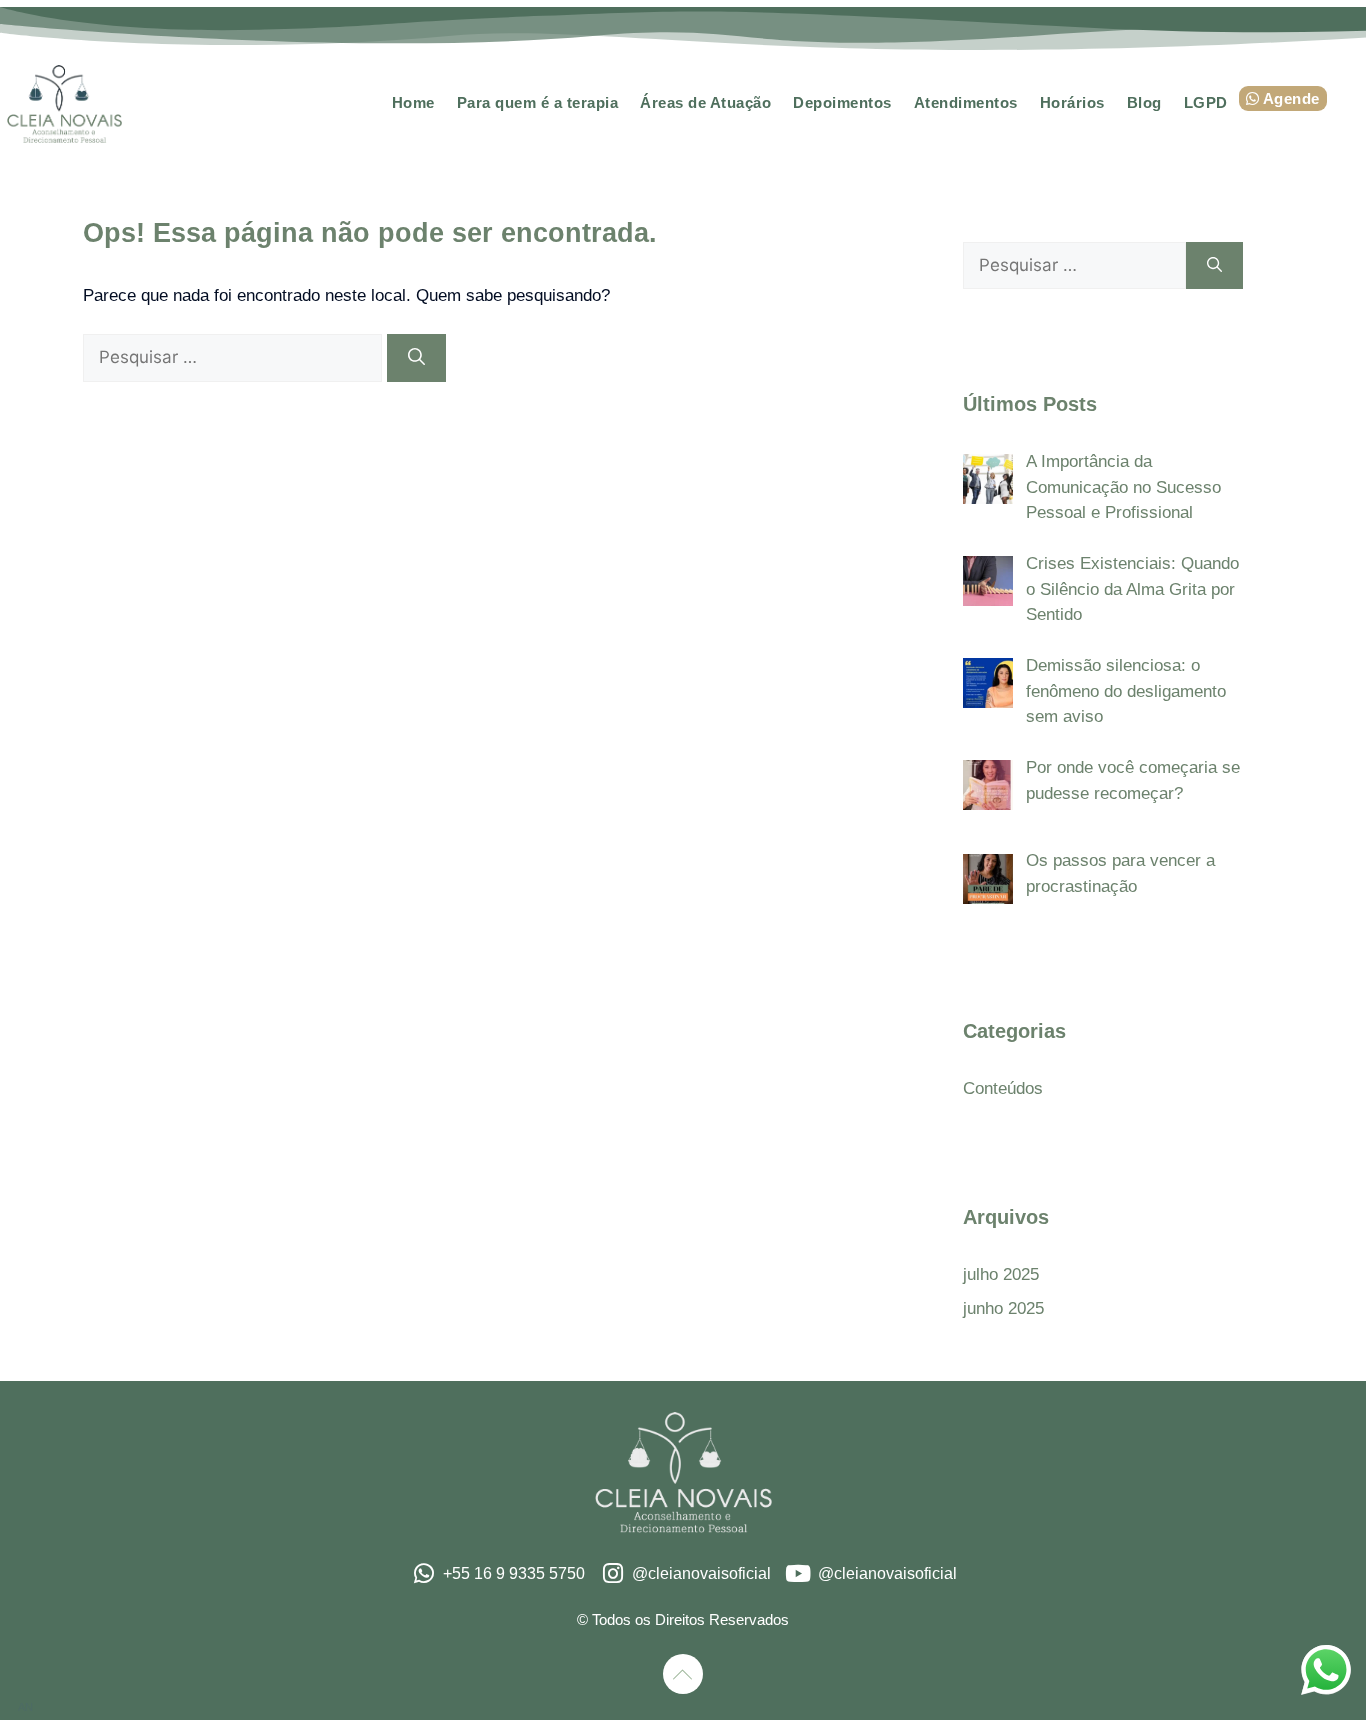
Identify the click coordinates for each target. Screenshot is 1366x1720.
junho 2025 (1003, 1308)
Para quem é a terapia (538, 102)
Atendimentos (966, 102)
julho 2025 (1001, 1274)
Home (413, 102)
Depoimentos (842, 102)
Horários (1072, 102)
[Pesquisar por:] (235, 357)
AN (25, 1707)
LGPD (1206, 102)
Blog (1144, 102)
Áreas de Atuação (705, 102)
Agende (1289, 98)
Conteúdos (1003, 1088)
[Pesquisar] (416, 358)
